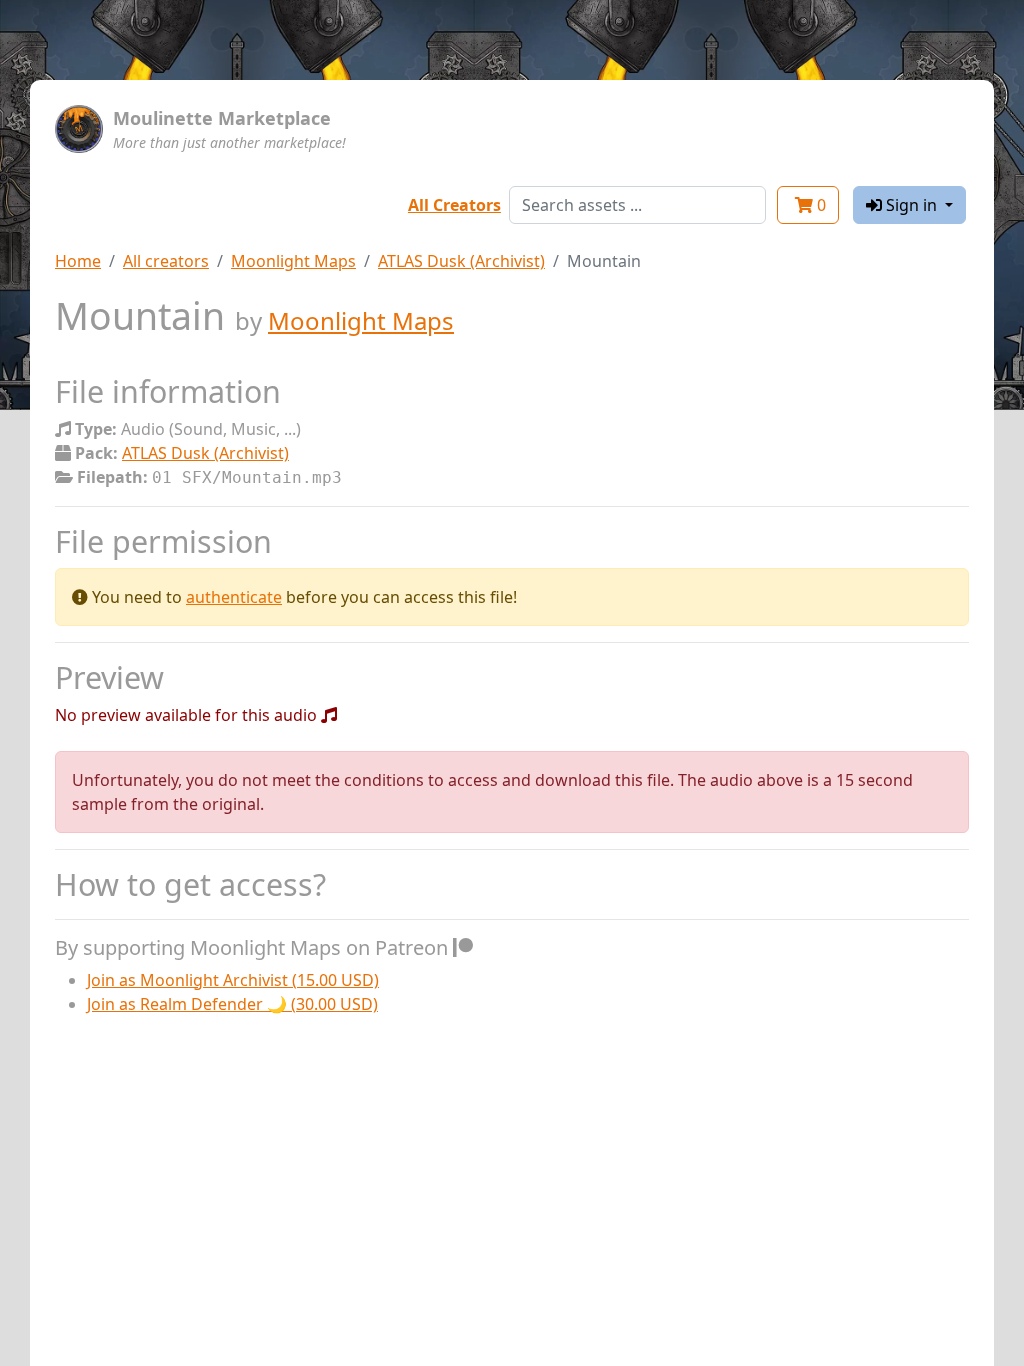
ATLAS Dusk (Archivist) (461, 261)
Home (78, 261)
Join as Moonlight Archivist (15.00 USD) (233, 980)
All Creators (454, 205)
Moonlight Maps (293, 261)
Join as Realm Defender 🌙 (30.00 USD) (232, 1004)
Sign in (911, 205)
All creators (166, 261)
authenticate (234, 597)
